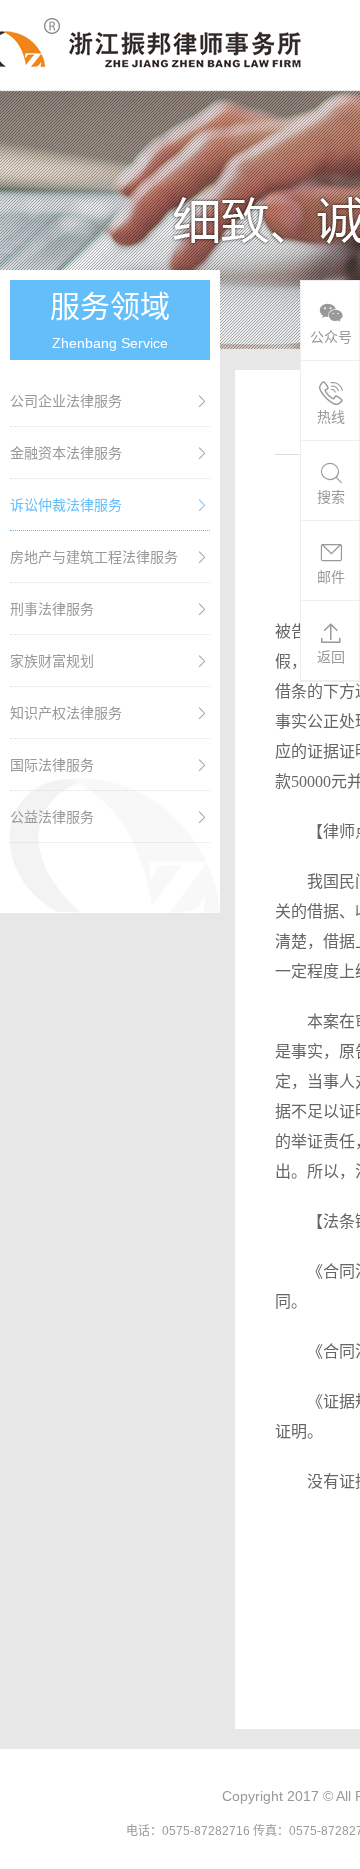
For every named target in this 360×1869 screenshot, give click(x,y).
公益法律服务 (52, 817)
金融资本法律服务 (66, 453)
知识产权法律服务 (66, 713)
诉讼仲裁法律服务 (66, 505)
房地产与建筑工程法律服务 (94, 557)
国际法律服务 (52, 765)
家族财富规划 (52, 661)
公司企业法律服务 (66, 401)
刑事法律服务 (52, 609)
